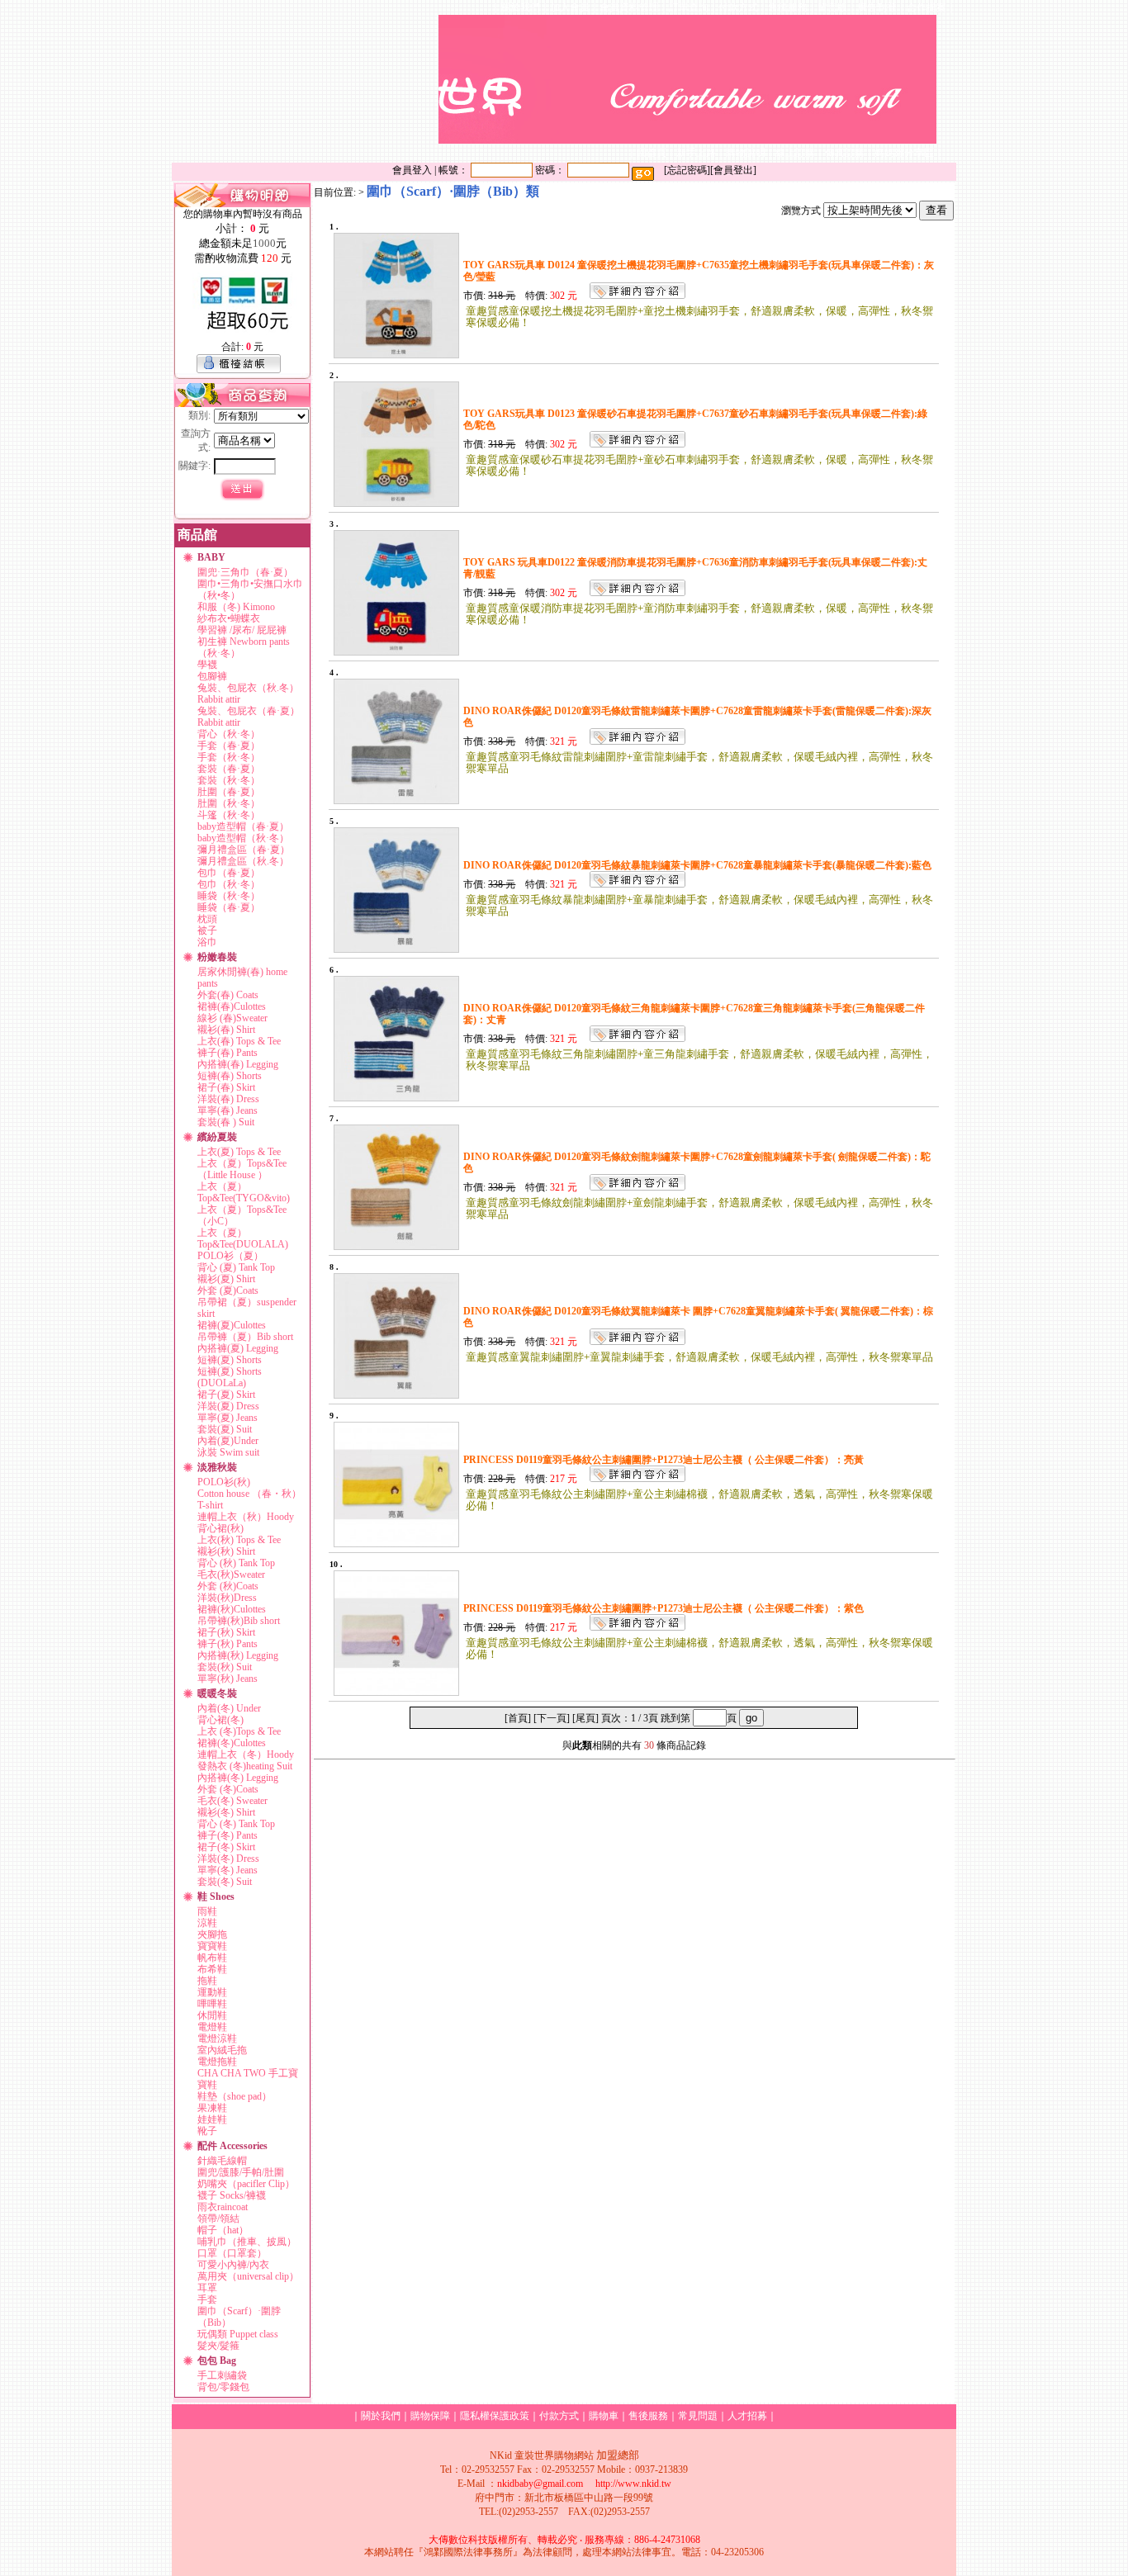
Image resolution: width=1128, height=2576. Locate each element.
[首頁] (518, 1718)
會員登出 (733, 170)
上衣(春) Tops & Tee (239, 1041)
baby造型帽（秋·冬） (243, 838)
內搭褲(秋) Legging (238, 1655)
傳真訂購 (845, 153)
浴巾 (207, 942)
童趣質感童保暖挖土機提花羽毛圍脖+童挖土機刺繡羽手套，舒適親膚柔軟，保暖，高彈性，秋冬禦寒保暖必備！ (699, 317)
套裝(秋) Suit (225, 1667)
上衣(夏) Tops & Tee (239, 1152)
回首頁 (652, 153)
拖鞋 (207, 1981)
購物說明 (746, 153)
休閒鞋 (212, 2015)
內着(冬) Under (229, 1708)
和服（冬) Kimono (236, 607)
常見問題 (698, 2416)
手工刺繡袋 (222, 2375)
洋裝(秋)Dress (227, 1598)
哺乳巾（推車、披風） (247, 2242)
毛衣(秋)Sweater (231, 1574)
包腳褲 (212, 676)
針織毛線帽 (222, 2161)
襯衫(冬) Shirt (226, 1812)
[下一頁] (552, 1718)
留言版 (832, 7)
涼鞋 (207, 1923)
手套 (207, 2299)
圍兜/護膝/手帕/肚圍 (241, 2172)
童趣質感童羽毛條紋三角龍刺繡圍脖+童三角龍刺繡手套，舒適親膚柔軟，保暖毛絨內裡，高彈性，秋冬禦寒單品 (699, 1060)
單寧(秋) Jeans (227, 1679)
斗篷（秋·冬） (229, 815)
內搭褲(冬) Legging (238, 1778)
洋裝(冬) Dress (228, 1859)
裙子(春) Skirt (226, 1087)
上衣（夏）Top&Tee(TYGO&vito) (244, 1192)
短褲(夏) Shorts (230, 1360)
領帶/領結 (218, 2218)
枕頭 (207, 919)
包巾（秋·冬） (229, 884)
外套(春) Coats (228, 995)
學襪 (207, 665)
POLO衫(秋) (224, 1482)
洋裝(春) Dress (228, 1099)
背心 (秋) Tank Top (236, 1563)
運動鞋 (212, 1992)
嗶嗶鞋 (212, 2004)
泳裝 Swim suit (228, 1452)
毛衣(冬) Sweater (232, 1801)
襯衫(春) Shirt (226, 1030)
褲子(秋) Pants (227, 1644)
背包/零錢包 (223, 2387)
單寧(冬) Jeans (227, 1870)
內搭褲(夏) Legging (238, 1348)
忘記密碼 (687, 170)
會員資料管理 (629, 7)
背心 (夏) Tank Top (236, 1267)
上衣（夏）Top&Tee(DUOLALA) (243, 1238)
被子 (207, 930)
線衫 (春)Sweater (232, 1018)
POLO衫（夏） (230, 1256)
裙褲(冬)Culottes (232, 1743)
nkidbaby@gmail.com (540, 2484)
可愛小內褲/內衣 (233, 2265)
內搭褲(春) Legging (238, 1064)
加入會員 (570, 7)
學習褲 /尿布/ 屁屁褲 (242, 630)
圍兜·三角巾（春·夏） (245, 572)
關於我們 (520, 7)
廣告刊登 (877, 7)
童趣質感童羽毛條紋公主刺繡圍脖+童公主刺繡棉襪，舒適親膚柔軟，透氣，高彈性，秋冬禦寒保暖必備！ (699, 1500)
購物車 (604, 2416)
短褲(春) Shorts (230, 1076)
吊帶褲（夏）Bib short (245, 1337)
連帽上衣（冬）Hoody (246, 1754)
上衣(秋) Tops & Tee (239, 1540)
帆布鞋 (212, 1958)
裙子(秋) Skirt (226, 1632)
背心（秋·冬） (229, 734)
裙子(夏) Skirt (226, 1395)
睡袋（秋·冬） (229, 896)
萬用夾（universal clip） (248, 2276)
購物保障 (430, 2416)
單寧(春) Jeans (227, 1110)
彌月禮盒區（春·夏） (244, 850)
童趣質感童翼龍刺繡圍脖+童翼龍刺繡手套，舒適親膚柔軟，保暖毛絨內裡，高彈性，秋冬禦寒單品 (699, 1357)
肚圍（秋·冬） (229, 803)
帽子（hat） (223, 2230)
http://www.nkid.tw (633, 2484)
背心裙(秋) (220, 1528)
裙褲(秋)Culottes (232, 1609)
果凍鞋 (212, 2108)
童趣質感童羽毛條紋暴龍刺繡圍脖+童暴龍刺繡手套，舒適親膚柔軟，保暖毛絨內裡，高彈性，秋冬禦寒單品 (699, 905)
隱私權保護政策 (495, 2416)
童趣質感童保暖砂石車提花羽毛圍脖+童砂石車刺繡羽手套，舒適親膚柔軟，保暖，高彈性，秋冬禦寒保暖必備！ (699, 465)
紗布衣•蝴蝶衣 (229, 618)
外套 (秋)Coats (228, 1586)
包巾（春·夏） (229, 873)
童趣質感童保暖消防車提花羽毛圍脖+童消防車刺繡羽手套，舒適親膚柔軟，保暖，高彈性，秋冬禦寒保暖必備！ (699, 614)
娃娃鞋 (212, 2119)
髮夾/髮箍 (218, 2346)
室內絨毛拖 (222, 2050)
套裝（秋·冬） (229, 780)
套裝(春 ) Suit (226, 1122)
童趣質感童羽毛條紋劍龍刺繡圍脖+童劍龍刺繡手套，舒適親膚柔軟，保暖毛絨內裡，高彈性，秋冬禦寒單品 (699, 1208)
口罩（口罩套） (232, 2253)
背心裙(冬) (220, 1720)
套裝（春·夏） (229, 769)
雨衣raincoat (223, 2207)
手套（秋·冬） (229, 757)
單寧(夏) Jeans (227, 1418)
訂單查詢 (689, 7)
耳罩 (207, 2288)
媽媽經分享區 (904, 153)
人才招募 (747, 2416)
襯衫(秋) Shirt (226, 1551)
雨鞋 (207, 1911)
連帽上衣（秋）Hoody (246, 1517)
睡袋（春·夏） (229, 907)
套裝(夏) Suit (225, 1429)
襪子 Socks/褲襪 (232, 2195)
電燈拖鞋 (217, 2062)
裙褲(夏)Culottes (232, 1325)
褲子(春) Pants (227, 1053)
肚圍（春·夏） (229, 792)
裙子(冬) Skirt (226, 1847)
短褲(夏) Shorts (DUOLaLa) (230, 1377)
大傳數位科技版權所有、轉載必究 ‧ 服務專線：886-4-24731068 (564, 2540)
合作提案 (927, 7)
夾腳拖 (212, 1934)
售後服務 (788, 7)
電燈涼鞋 (217, 2039)
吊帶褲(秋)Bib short (239, 1621)
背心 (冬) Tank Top (236, 1824)
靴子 (207, 2131)
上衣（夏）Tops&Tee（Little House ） (242, 1169)
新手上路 (696, 153)
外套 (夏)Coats (228, 1290)
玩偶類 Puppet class (238, 2334)
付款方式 (738, 7)
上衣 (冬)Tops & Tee (239, 1731)
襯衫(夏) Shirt (226, 1279)
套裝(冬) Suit (225, 1882)
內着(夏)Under (228, 1441)
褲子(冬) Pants (227, 1835)
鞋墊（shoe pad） (235, 2096)
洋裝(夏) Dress (228, 1406)
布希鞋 (212, 1969)
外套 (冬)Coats (228, 1789)
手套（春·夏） (229, 746)
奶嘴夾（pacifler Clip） (246, 2184)
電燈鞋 (212, 2027)
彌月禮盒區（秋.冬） (243, 861)
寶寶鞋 (212, 1946)
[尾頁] (585, 1718)
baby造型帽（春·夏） (243, 826)
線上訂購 (795, 153)
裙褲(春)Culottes (232, 1006)
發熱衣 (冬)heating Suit (245, 1766)
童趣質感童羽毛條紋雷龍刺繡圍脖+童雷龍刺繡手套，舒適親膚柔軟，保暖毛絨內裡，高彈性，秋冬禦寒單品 (699, 762)
